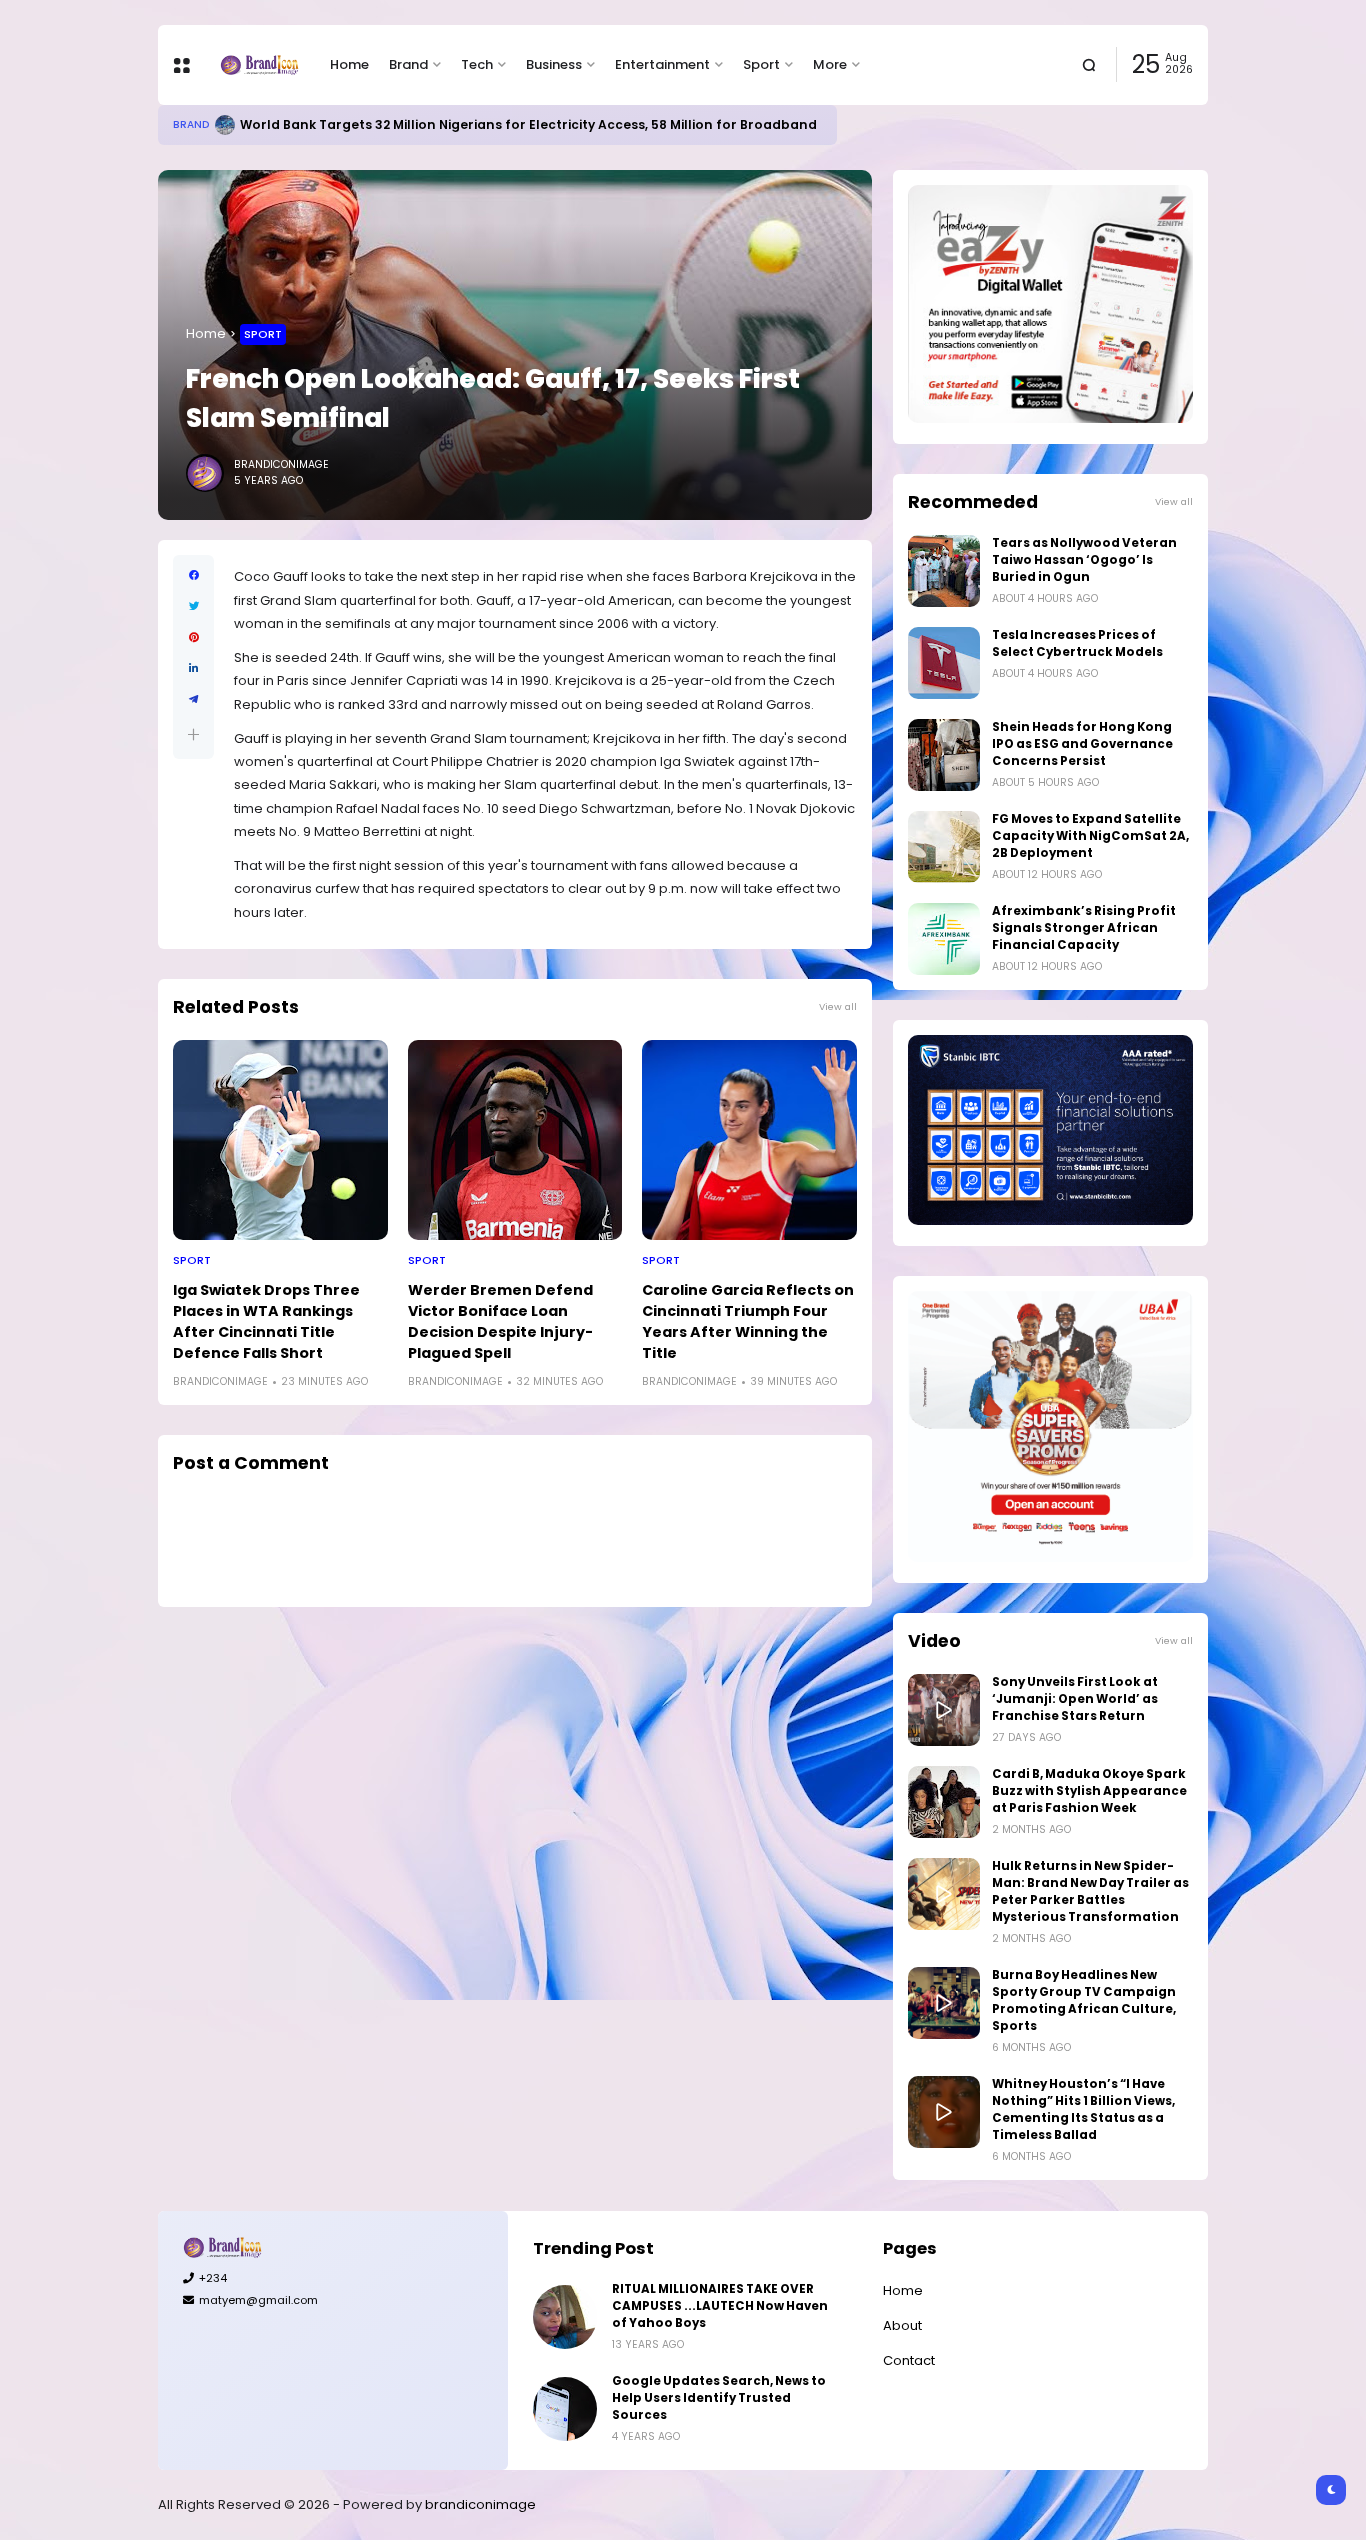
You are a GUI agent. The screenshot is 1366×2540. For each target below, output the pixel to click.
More (830, 64)
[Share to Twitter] (193, 606)
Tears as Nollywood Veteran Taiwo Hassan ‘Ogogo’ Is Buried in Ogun (1084, 560)
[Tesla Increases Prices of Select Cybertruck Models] (944, 663)
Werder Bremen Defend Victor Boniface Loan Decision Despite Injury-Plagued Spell (500, 1321)
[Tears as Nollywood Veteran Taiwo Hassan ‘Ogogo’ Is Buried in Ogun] (944, 571)
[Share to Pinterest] (193, 637)
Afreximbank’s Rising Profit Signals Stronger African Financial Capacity (1084, 928)
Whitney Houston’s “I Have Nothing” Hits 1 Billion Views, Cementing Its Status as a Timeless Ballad (1083, 2109)
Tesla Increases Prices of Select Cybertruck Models (1077, 643)
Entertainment (662, 64)
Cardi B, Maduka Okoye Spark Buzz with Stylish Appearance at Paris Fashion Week (1089, 1791)
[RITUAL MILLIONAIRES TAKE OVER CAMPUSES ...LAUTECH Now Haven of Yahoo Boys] (565, 2317)
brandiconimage (480, 2504)
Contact (909, 2360)
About (902, 2325)
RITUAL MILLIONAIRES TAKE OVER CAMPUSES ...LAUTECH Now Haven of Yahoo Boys (720, 2306)
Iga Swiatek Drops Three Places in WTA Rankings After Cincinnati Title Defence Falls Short (266, 1321)
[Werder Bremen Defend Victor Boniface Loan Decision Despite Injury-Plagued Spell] (515, 1140)
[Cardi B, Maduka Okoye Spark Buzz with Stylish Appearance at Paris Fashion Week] (944, 1802)
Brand (408, 64)
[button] (193, 734)
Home (349, 64)
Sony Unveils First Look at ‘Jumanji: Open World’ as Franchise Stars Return (1075, 1699)
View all (838, 1006)
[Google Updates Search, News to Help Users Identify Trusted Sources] (565, 2409)
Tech (477, 64)
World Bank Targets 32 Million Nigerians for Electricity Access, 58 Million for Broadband (528, 124)
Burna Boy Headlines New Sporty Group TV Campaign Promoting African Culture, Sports (1084, 2000)
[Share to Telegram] (193, 699)
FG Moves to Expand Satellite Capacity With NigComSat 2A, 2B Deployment (1090, 836)
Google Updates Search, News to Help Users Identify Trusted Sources (719, 2398)
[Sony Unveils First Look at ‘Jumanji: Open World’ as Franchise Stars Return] (944, 1710)
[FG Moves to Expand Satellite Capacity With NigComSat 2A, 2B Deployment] (944, 847)
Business (554, 64)
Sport (761, 64)
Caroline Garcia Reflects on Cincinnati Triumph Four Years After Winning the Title (748, 1321)
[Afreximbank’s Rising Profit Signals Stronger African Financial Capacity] (944, 939)
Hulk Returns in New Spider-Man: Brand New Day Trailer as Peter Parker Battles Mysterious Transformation (1090, 1891)
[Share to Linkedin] (193, 668)
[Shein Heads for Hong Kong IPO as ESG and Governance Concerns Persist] (944, 755)
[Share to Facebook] (193, 575)
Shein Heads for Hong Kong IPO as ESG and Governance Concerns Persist (1082, 744)
